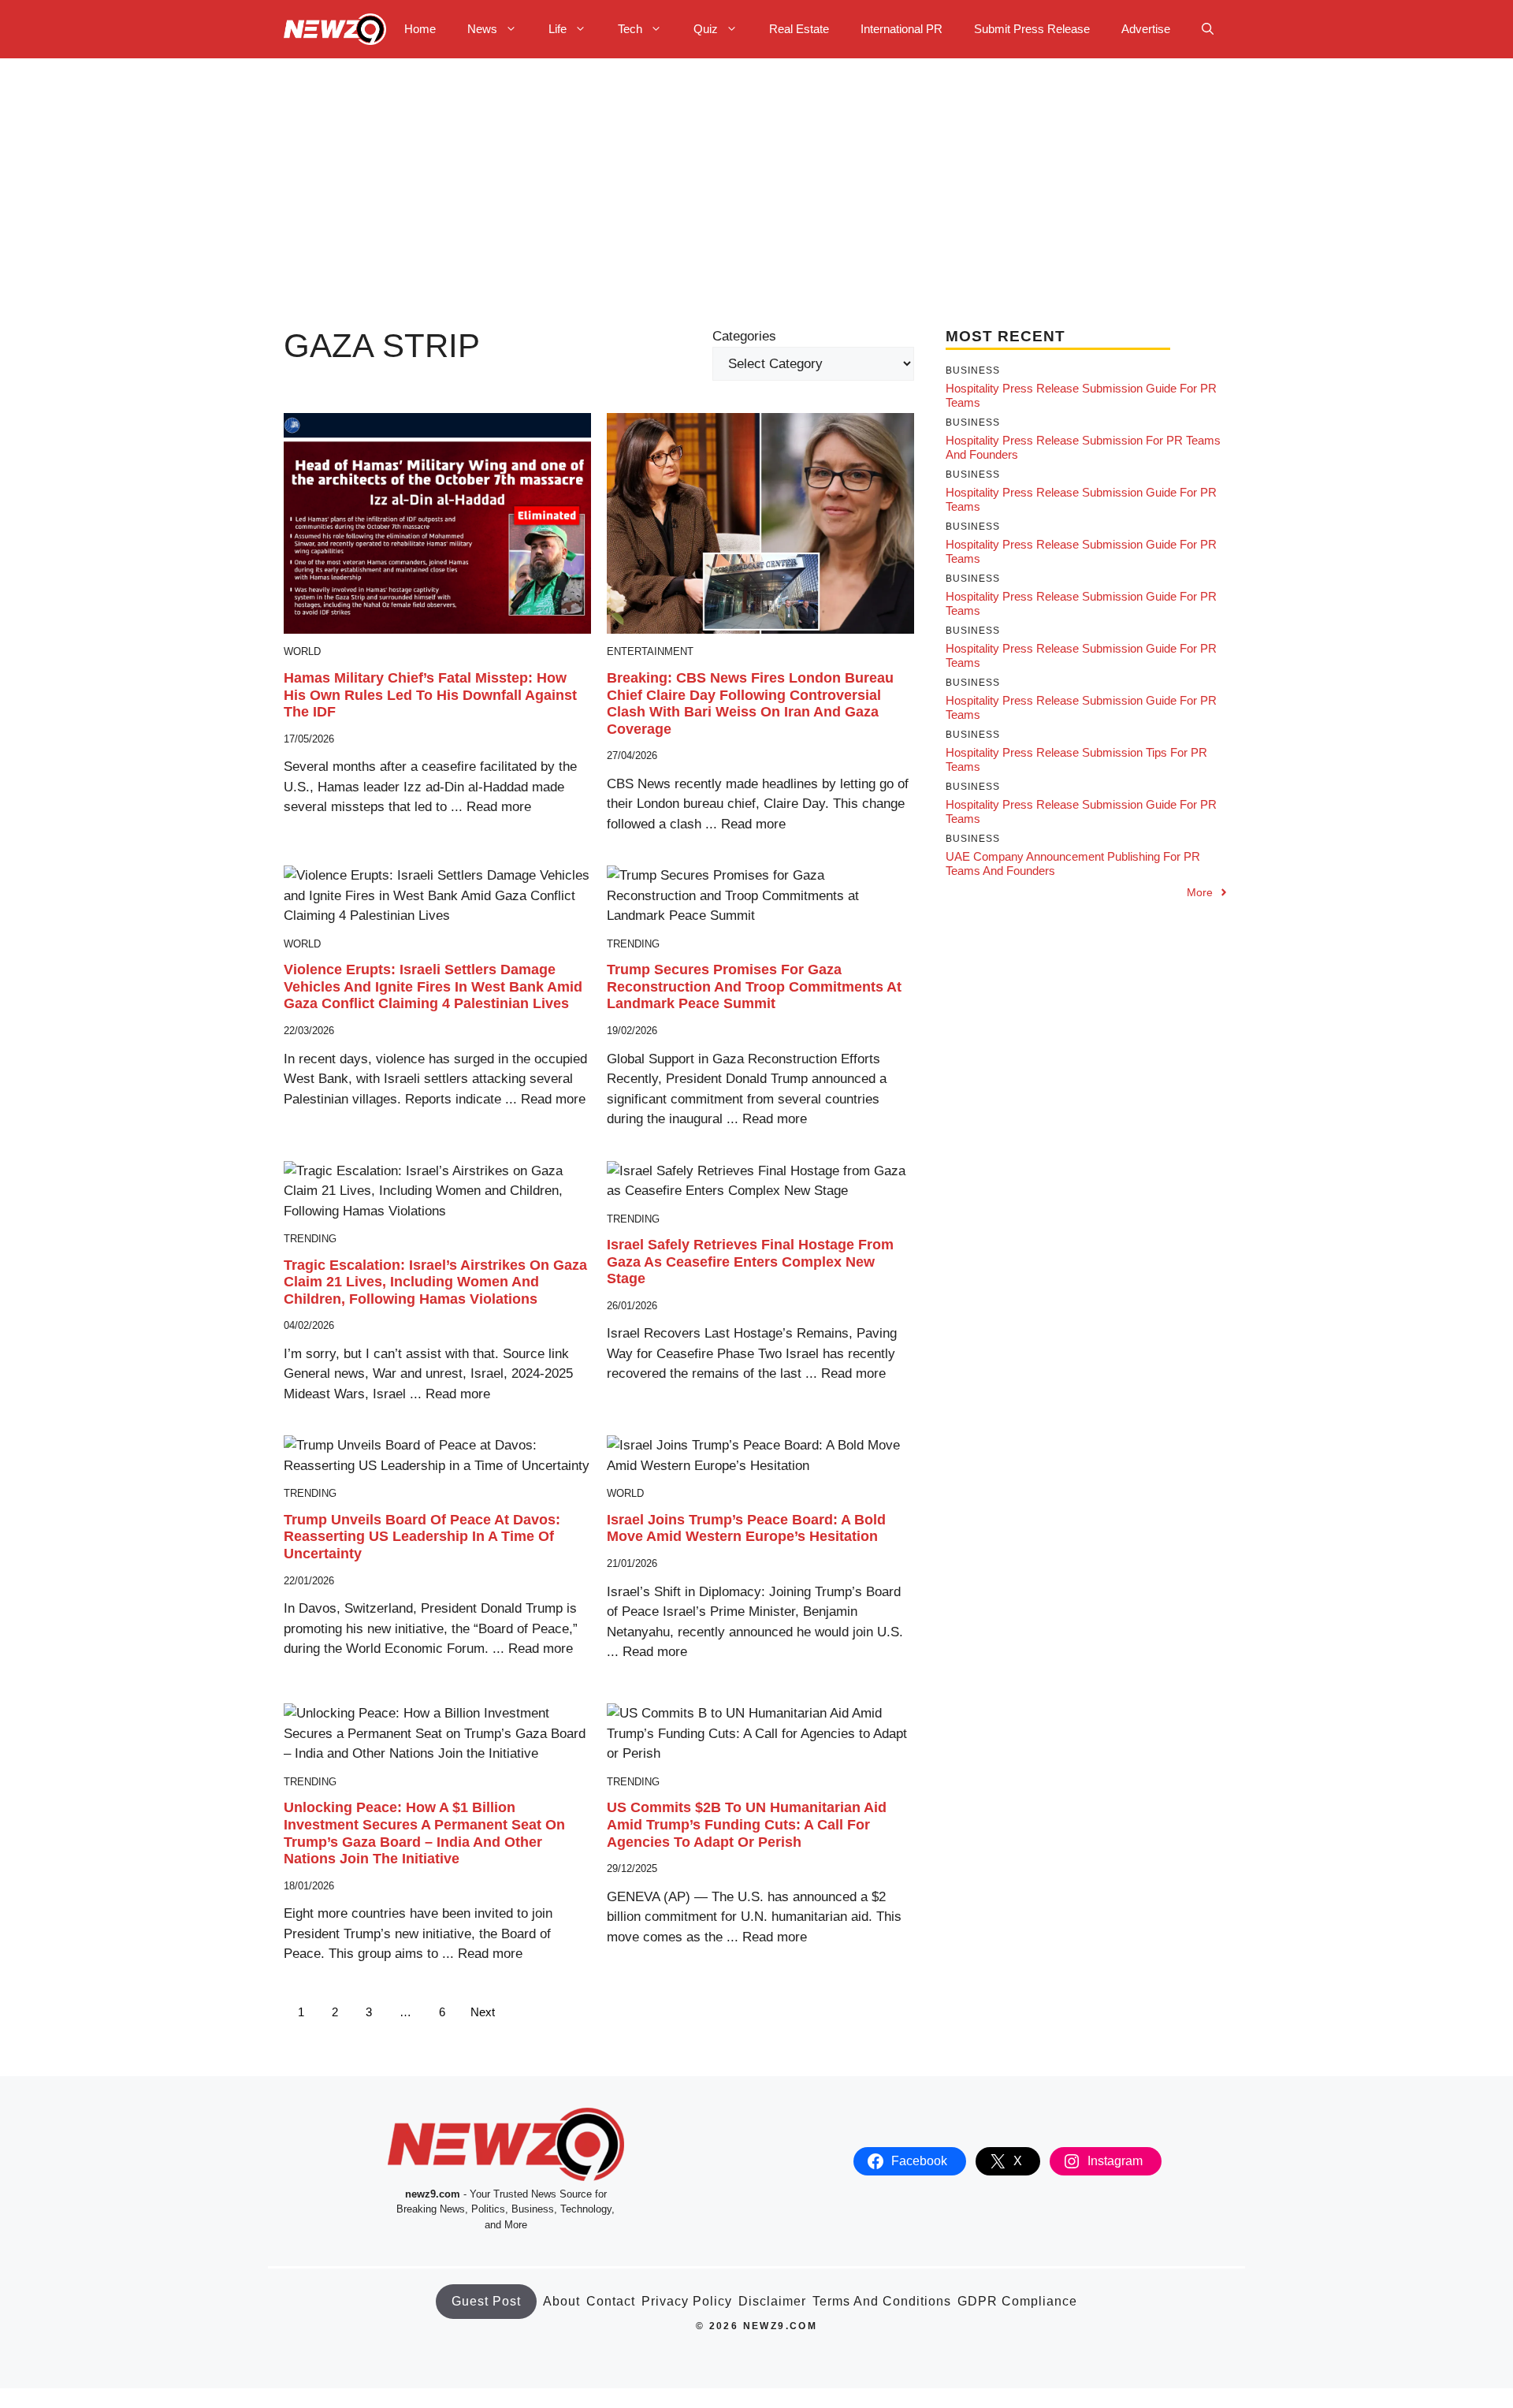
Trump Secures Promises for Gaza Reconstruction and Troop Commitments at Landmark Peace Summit (754, 986)
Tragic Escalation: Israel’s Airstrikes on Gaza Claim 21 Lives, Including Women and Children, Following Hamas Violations (435, 1282)
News (482, 29)
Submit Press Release (1032, 29)
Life (558, 29)
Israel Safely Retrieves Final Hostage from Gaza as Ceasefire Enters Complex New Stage (750, 1262)
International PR (901, 29)
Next (483, 2012)
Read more (499, 807)
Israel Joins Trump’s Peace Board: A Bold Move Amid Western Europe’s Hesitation (746, 1528)
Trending (633, 944)
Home (420, 29)
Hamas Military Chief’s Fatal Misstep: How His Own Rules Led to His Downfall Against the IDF (430, 695)
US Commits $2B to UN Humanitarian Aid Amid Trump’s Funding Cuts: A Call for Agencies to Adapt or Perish (747, 1824)
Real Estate (799, 29)
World (302, 651)
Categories (744, 336)
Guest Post (486, 2301)
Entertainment (650, 651)
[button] (1208, 29)
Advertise (1146, 29)
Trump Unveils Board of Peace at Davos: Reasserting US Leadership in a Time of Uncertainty (422, 1537)
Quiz (706, 29)
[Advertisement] (756, 177)
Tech (630, 29)
